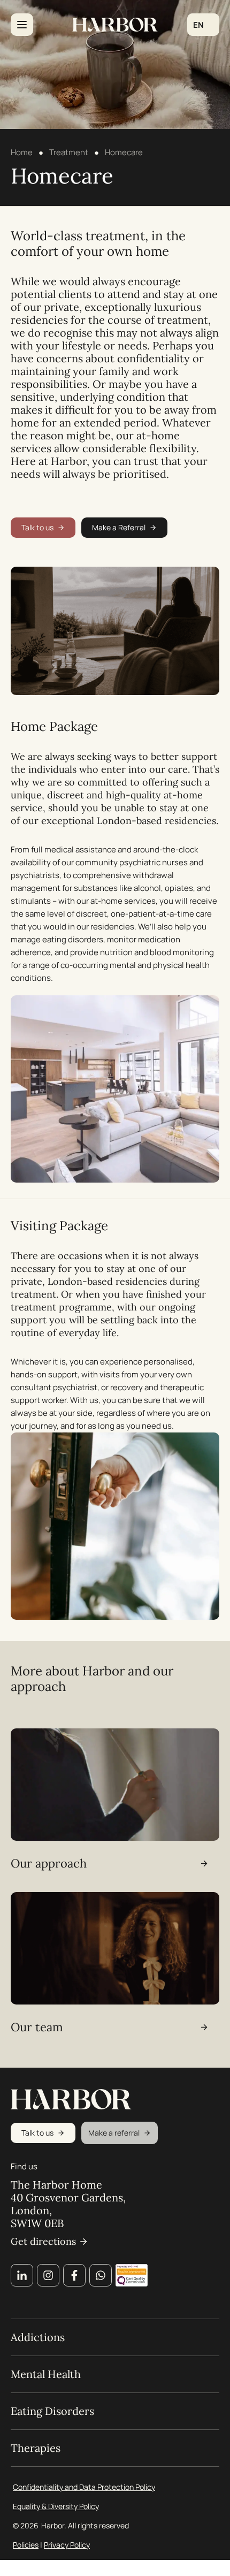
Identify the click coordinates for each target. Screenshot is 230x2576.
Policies (26, 2545)
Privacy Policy (67, 2545)
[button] (203, 25)
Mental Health (46, 2374)
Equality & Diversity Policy (56, 2506)
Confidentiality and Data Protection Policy (84, 2487)
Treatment (69, 152)
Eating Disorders (52, 2411)
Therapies (36, 2448)
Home (22, 152)
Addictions (38, 2337)
